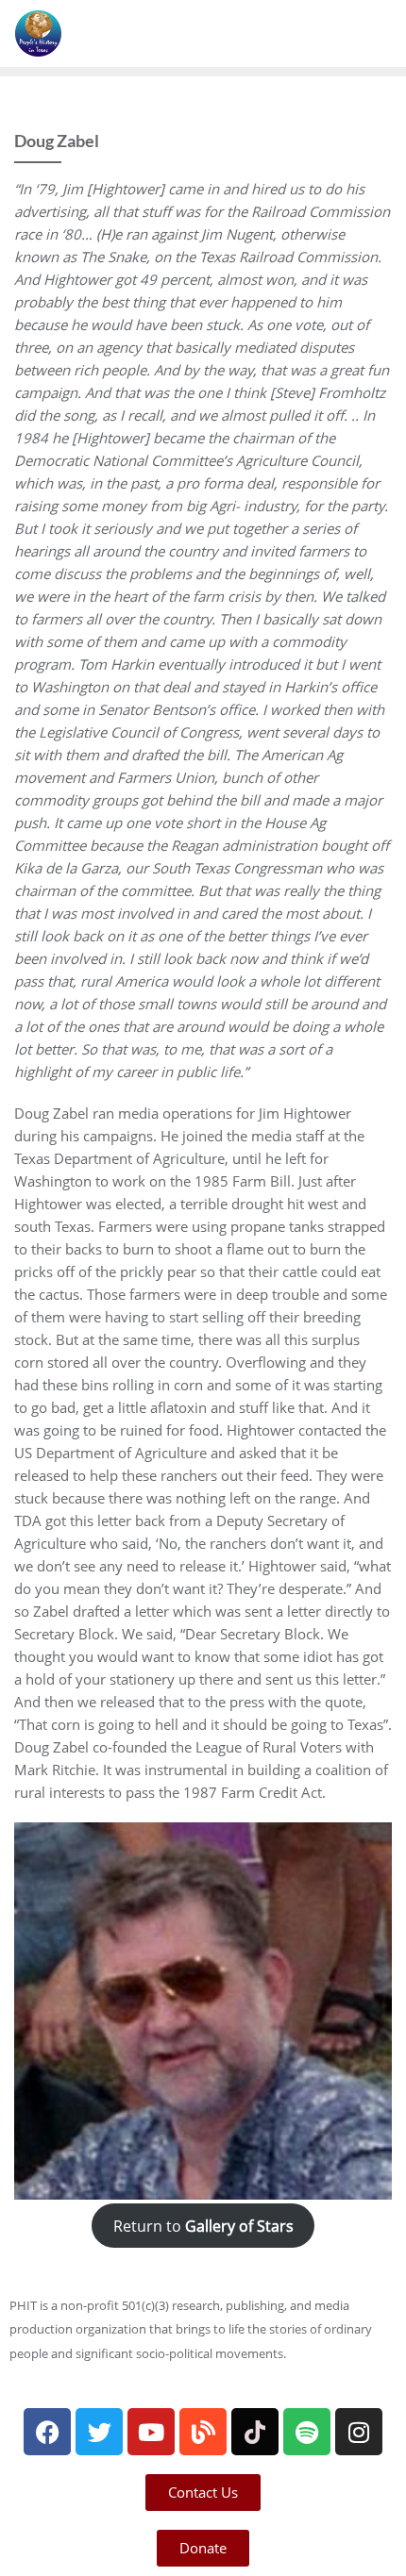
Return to (203, 2225)
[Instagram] (359, 2432)
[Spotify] (307, 2432)
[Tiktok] (255, 2432)
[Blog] (203, 2432)
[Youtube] (151, 2432)
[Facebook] (47, 2432)
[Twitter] (99, 2432)
